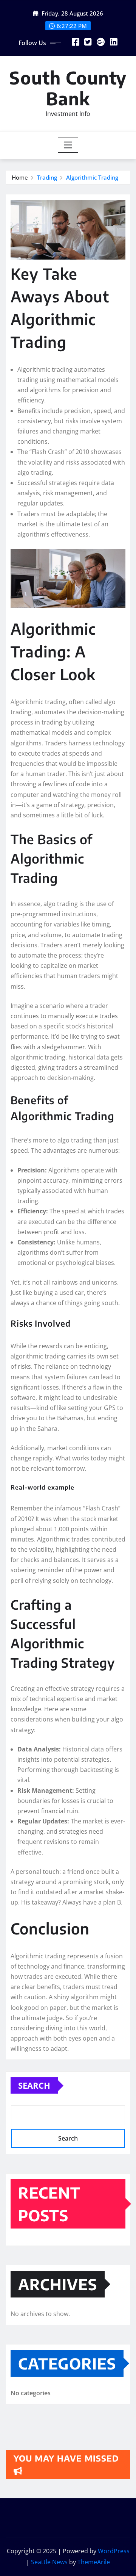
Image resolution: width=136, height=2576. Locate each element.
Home (20, 177)
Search (34, 2085)
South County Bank (68, 88)
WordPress (114, 2551)
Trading (47, 177)
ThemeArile (94, 2562)
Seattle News (49, 2562)
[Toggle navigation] (68, 145)
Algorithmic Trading (92, 177)
